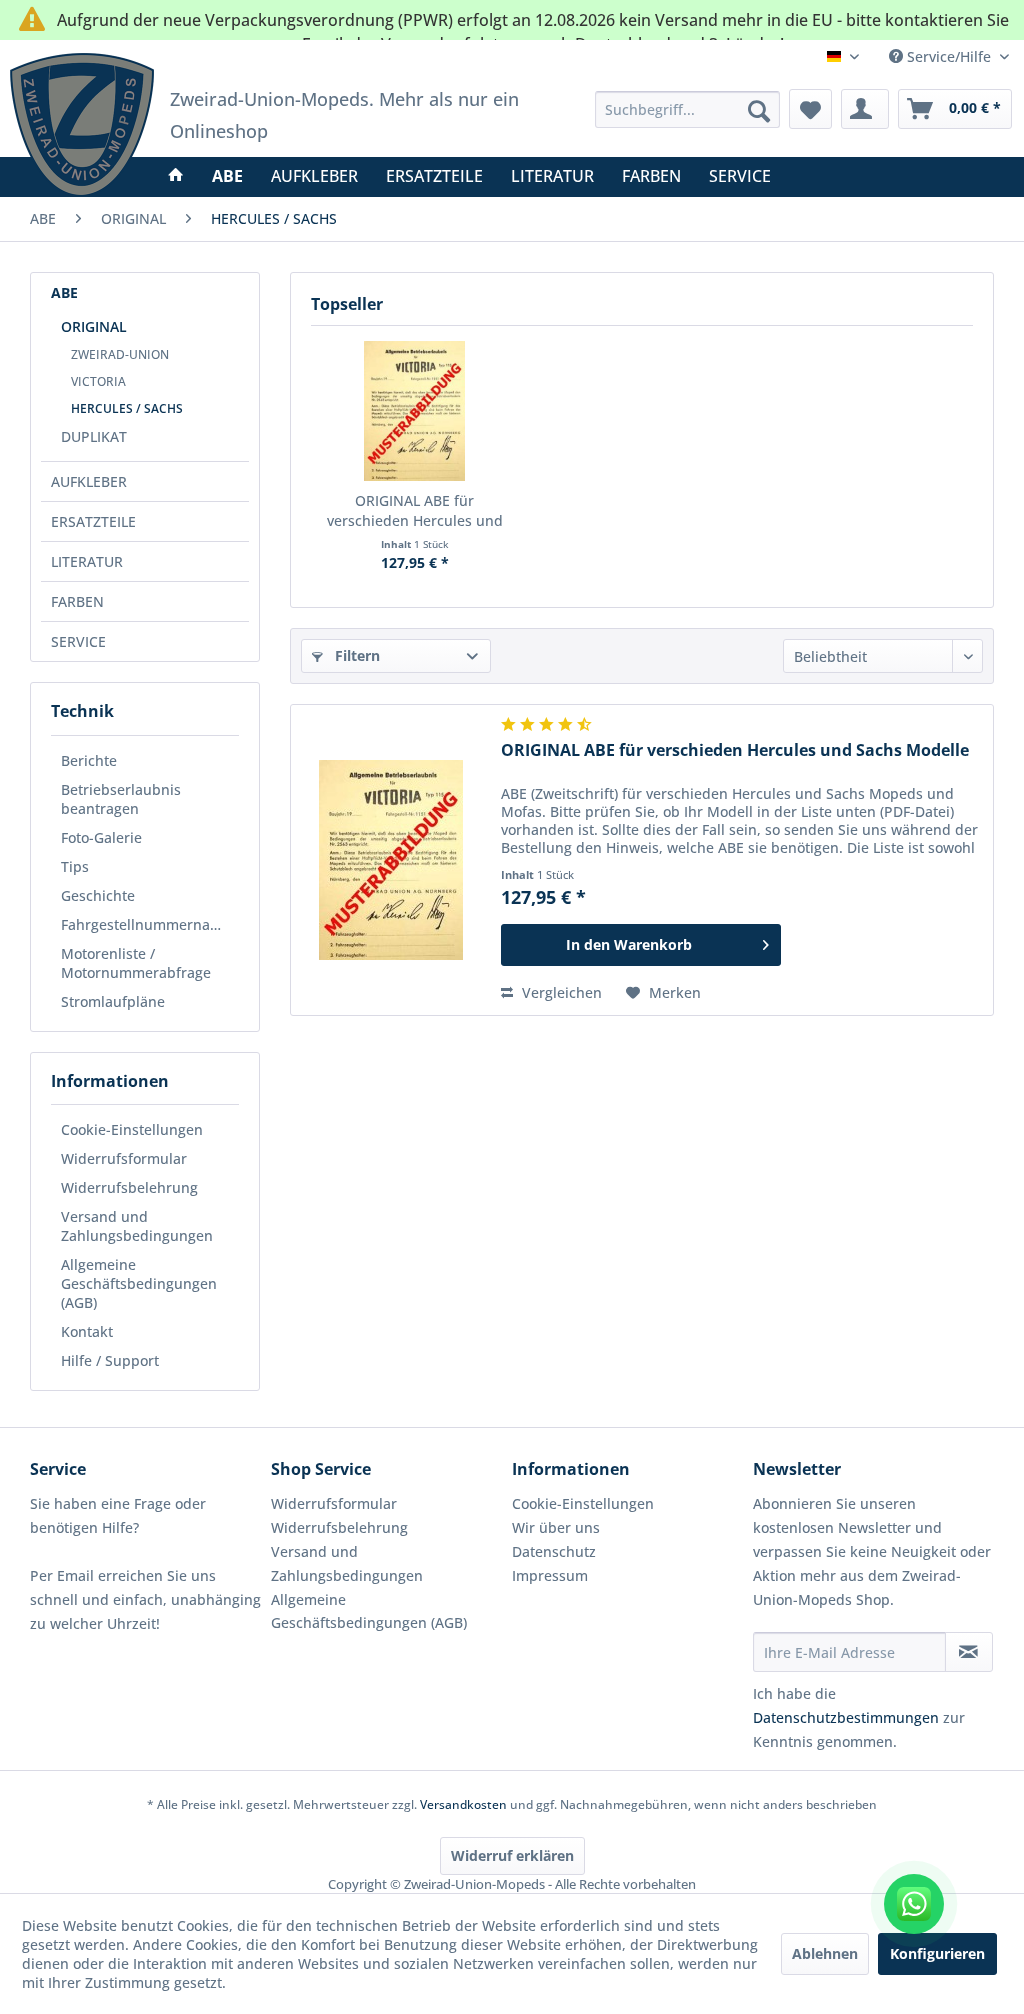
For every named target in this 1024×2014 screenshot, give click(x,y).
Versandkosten (463, 1804)
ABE (64, 292)
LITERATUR (87, 561)
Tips (75, 866)
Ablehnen (825, 1953)
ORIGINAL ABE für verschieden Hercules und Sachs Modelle (415, 511)
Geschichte (98, 895)
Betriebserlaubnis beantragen (121, 799)
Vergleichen (560, 992)
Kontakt (87, 1331)
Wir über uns (556, 1527)
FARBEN (77, 601)
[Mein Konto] (865, 109)
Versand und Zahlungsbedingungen (137, 1226)
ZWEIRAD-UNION (120, 354)
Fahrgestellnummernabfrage (150, 924)
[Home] (176, 176)
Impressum (550, 1575)
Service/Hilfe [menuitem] (949, 56)
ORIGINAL (94, 326)
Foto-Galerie (101, 837)
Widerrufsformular (124, 1158)
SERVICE (78, 641)
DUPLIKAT (94, 436)
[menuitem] (687, 109)
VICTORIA (98, 381)
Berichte (89, 760)
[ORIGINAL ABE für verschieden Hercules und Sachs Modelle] (414, 411)
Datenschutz (554, 1551)
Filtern (355, 655)
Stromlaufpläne (113, 1001)
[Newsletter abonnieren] (969, 1652)
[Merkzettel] (810, 109)
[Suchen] (759, 111)
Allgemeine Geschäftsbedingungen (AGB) (139, 1283)
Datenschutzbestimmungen (846, 1717)
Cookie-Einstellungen (132, 1129)
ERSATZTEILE (93, 521)
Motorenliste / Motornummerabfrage (136, 963)
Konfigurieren (937, 1953)
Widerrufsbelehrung (129, 1187)
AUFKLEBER (89, 481)
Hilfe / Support (110, 1360)
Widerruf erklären (512, 1855)
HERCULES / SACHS (127, 408)
